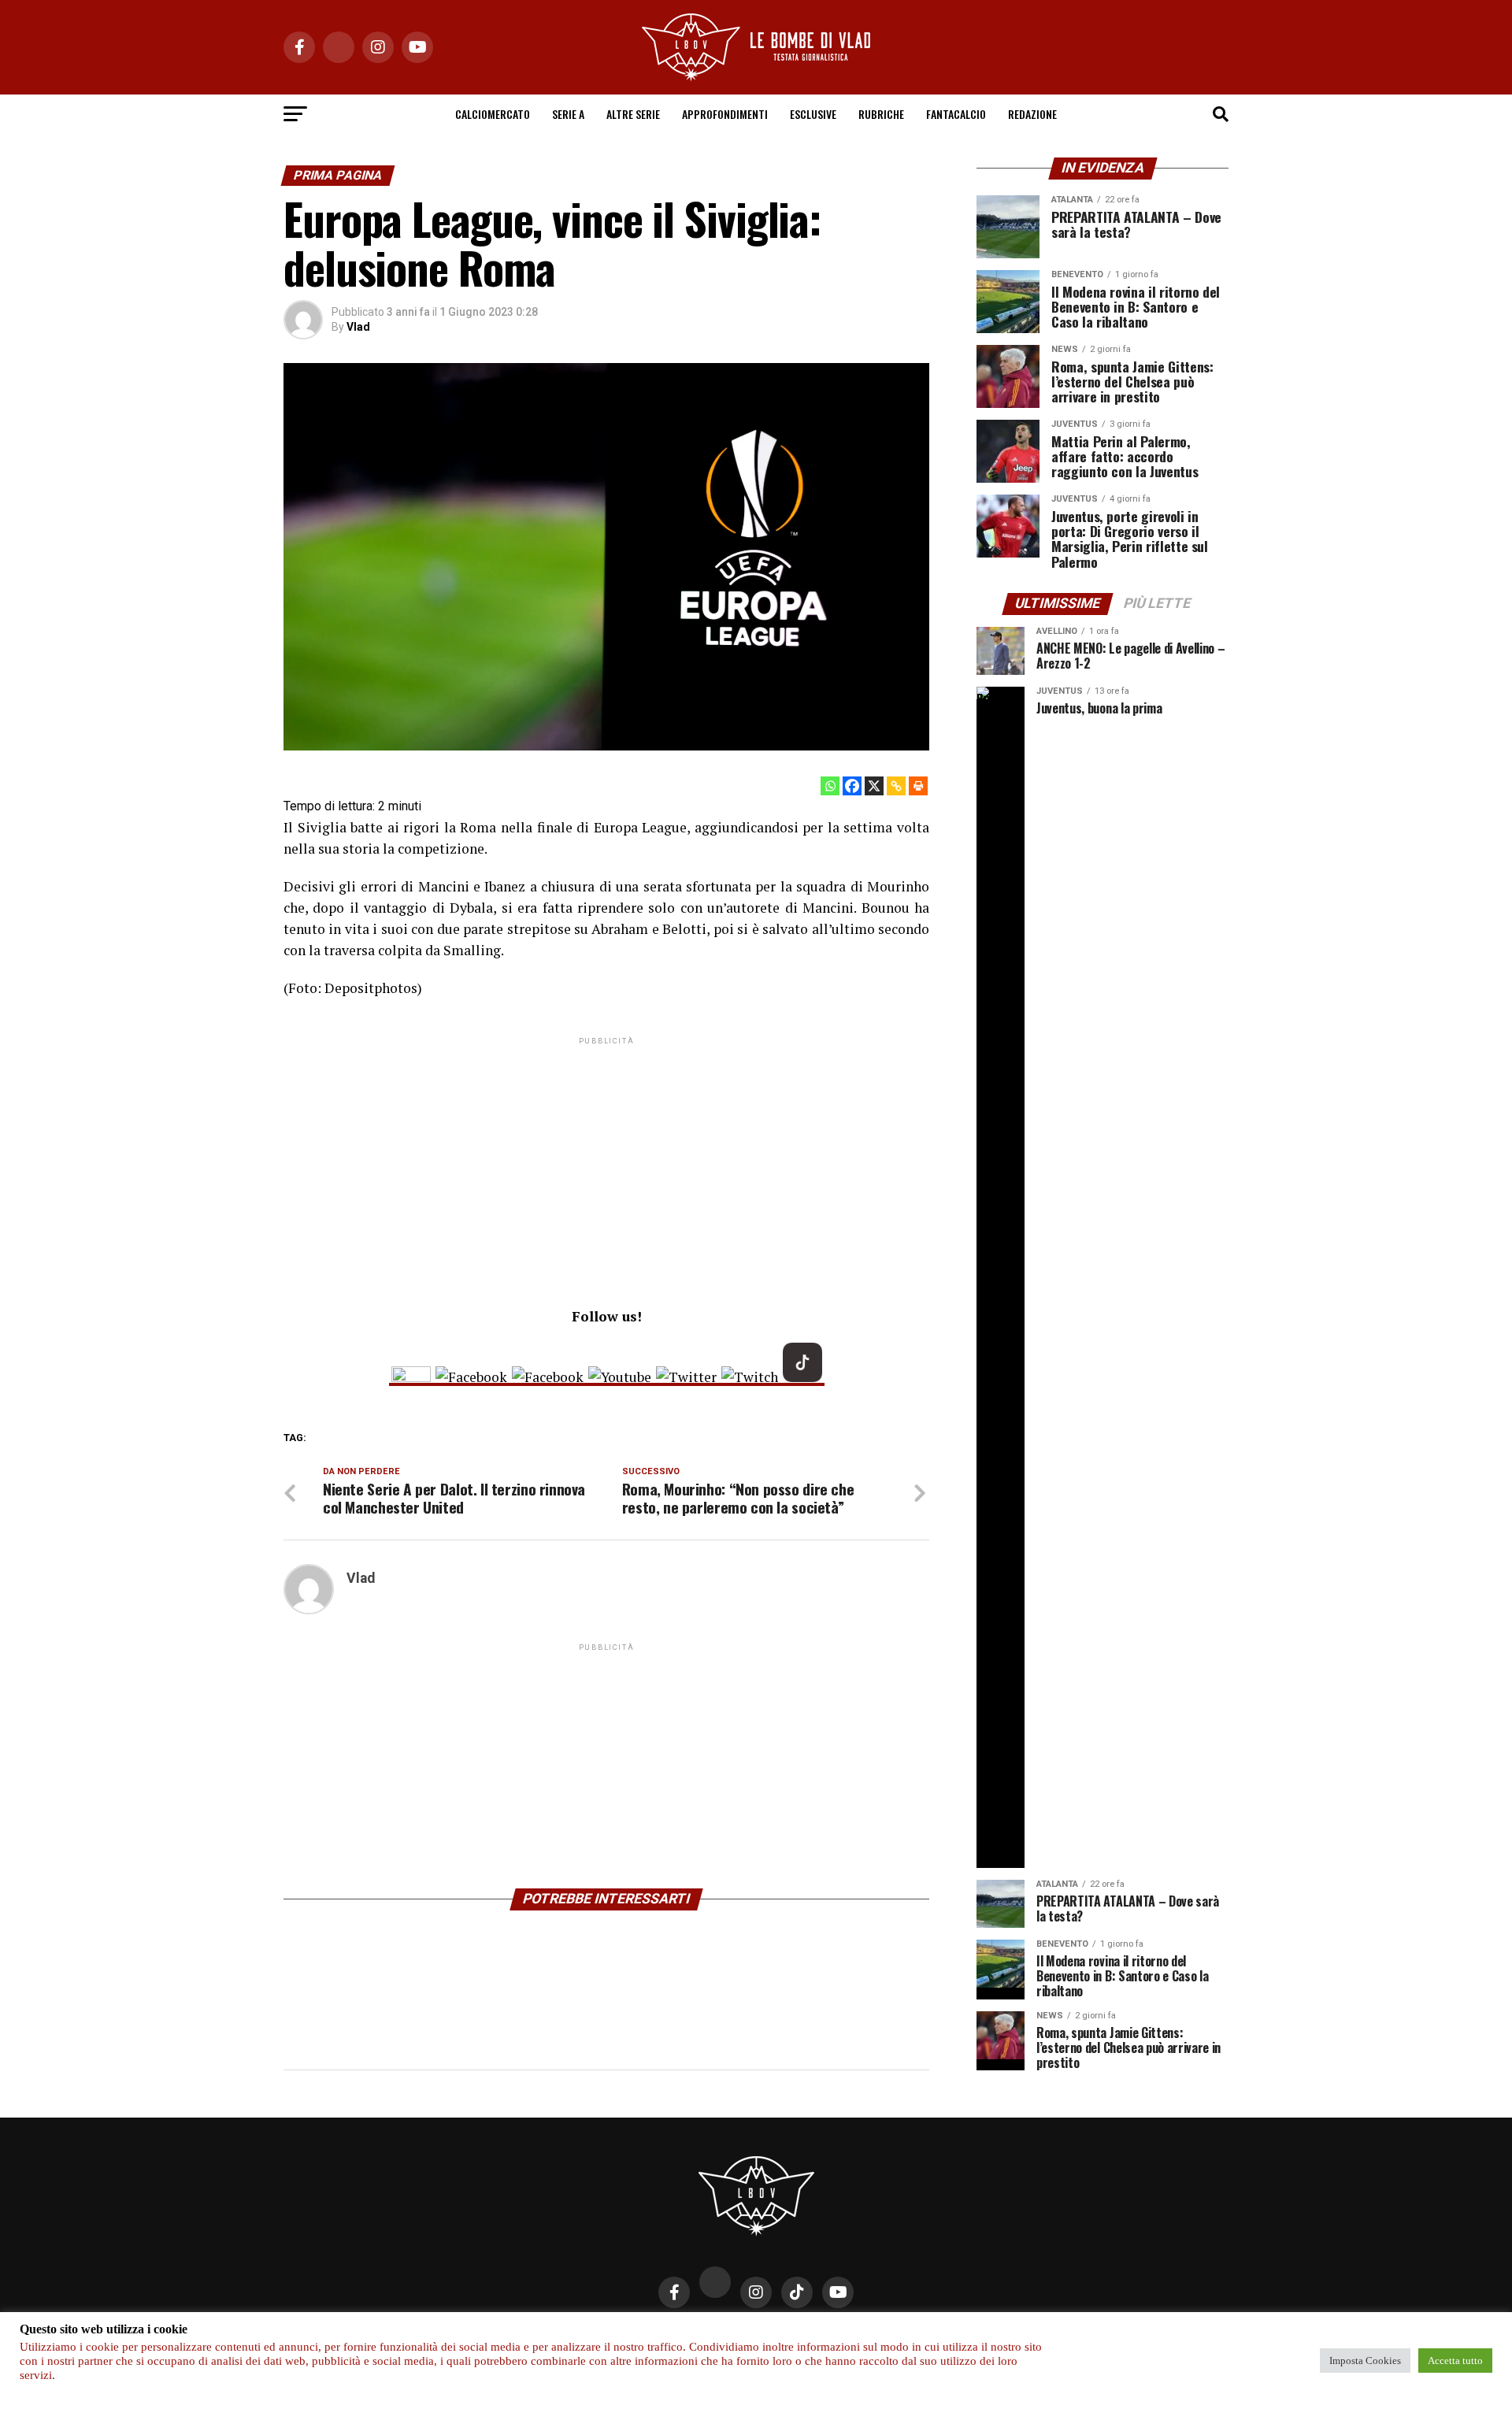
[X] (874, 786)
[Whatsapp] (830, 786)
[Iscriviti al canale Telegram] (548, 1377)
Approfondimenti (725, 114)
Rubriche (881, 114)
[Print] (918, 786)
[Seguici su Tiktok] (802, 1377)
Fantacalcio (956, 114)
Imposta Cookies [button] (1365, 2361)
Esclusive (813, 114)
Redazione (1032, 114)
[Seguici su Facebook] (471, 1377)
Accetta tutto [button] (1455, 2361)
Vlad (358, 327)
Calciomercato (493, 114)
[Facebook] (852, 786)
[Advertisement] (606, 1158)
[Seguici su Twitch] (750, 1377)
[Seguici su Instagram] (411, 1377)
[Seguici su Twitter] (686, 1377)
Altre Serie (633, 114)
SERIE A (568, 114)
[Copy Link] (896, 786)
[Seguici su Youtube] (620, 1377)
